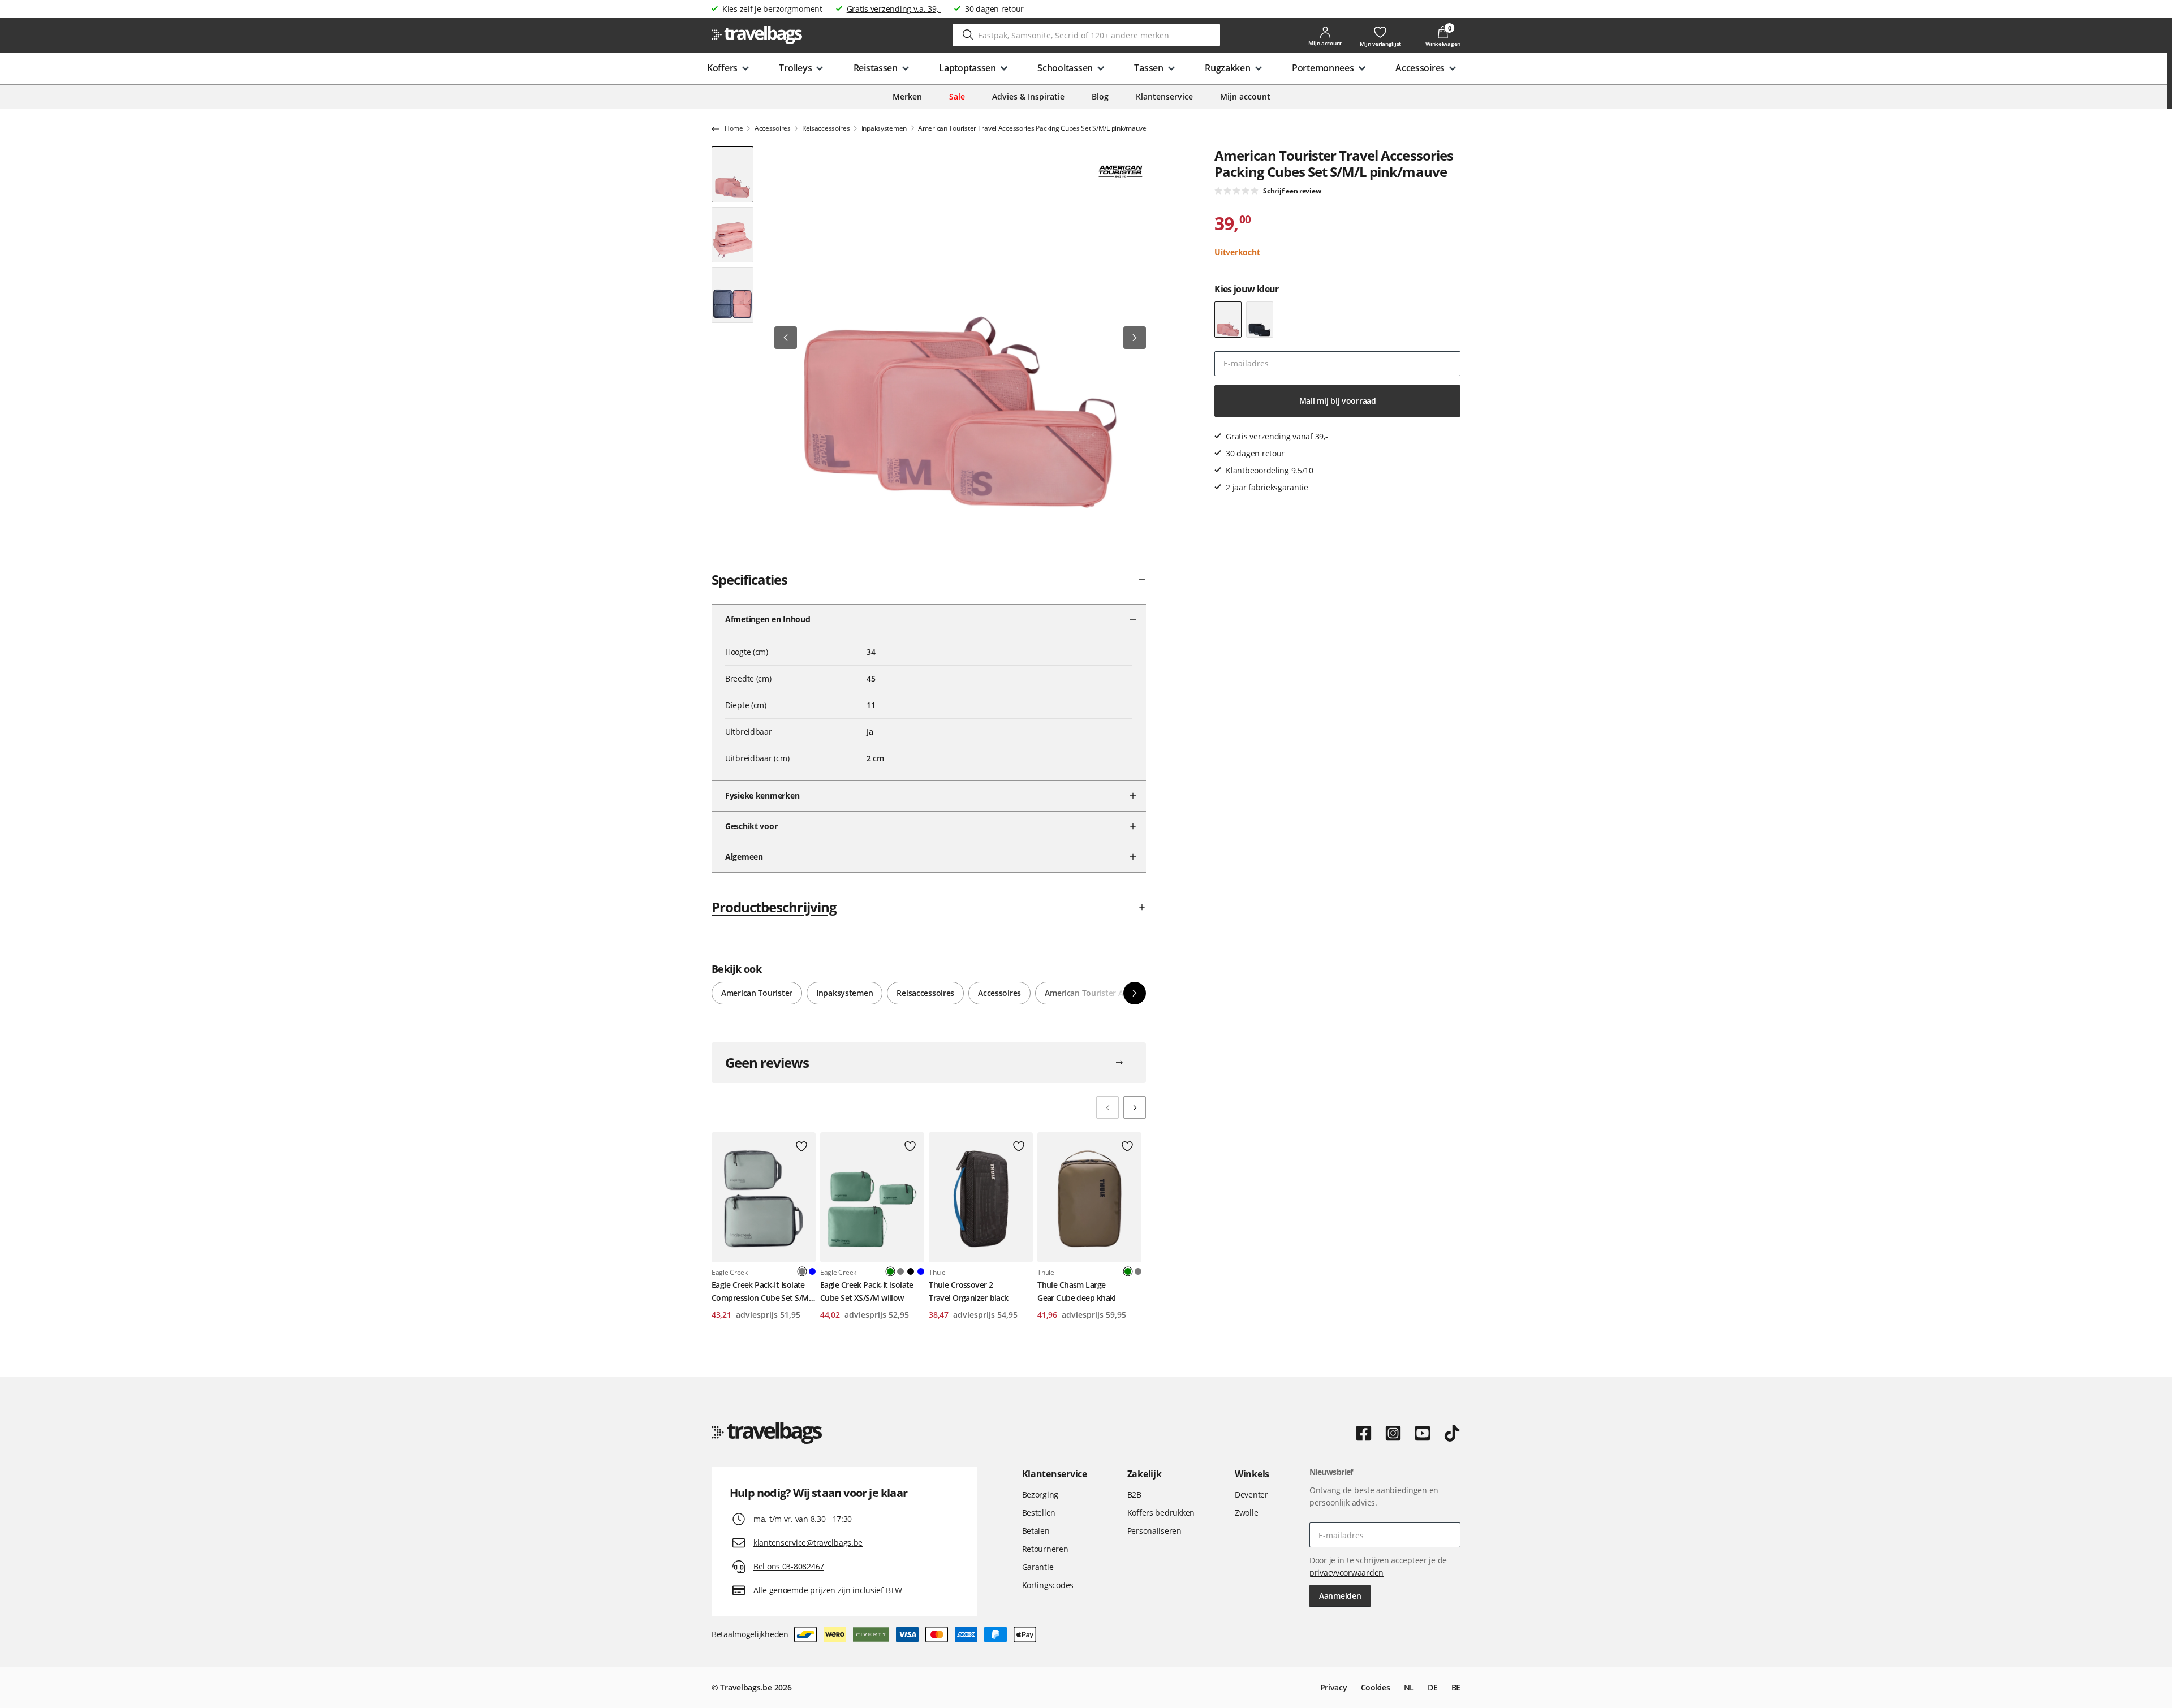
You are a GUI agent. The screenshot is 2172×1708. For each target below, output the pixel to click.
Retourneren (1045, 1549)
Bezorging (1040, 1494)
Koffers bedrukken (1161, 1513)
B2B (1134, 1494)
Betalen (1036, 1531)
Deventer (1251, 1494)
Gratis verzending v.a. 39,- (894, 9)
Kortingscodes (1048, 1585)
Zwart (911, 1271)
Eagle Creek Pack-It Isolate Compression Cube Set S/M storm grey (760, 1292)
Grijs (900, 1271)
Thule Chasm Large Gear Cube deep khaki (1077, 1291)
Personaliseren (1154, 1531)
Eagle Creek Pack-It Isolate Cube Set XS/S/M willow (867, 1291)
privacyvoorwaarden (1346, 1573)
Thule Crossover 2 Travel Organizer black (969, 1291)
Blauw (812, 1271)
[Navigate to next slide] (1135, 1107)
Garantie (1038, 1567)
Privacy (1334, 1687)
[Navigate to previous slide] (1107, 1107)
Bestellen (1039, 1513)
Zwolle (1246, 1513)
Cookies (1376, 1687)
